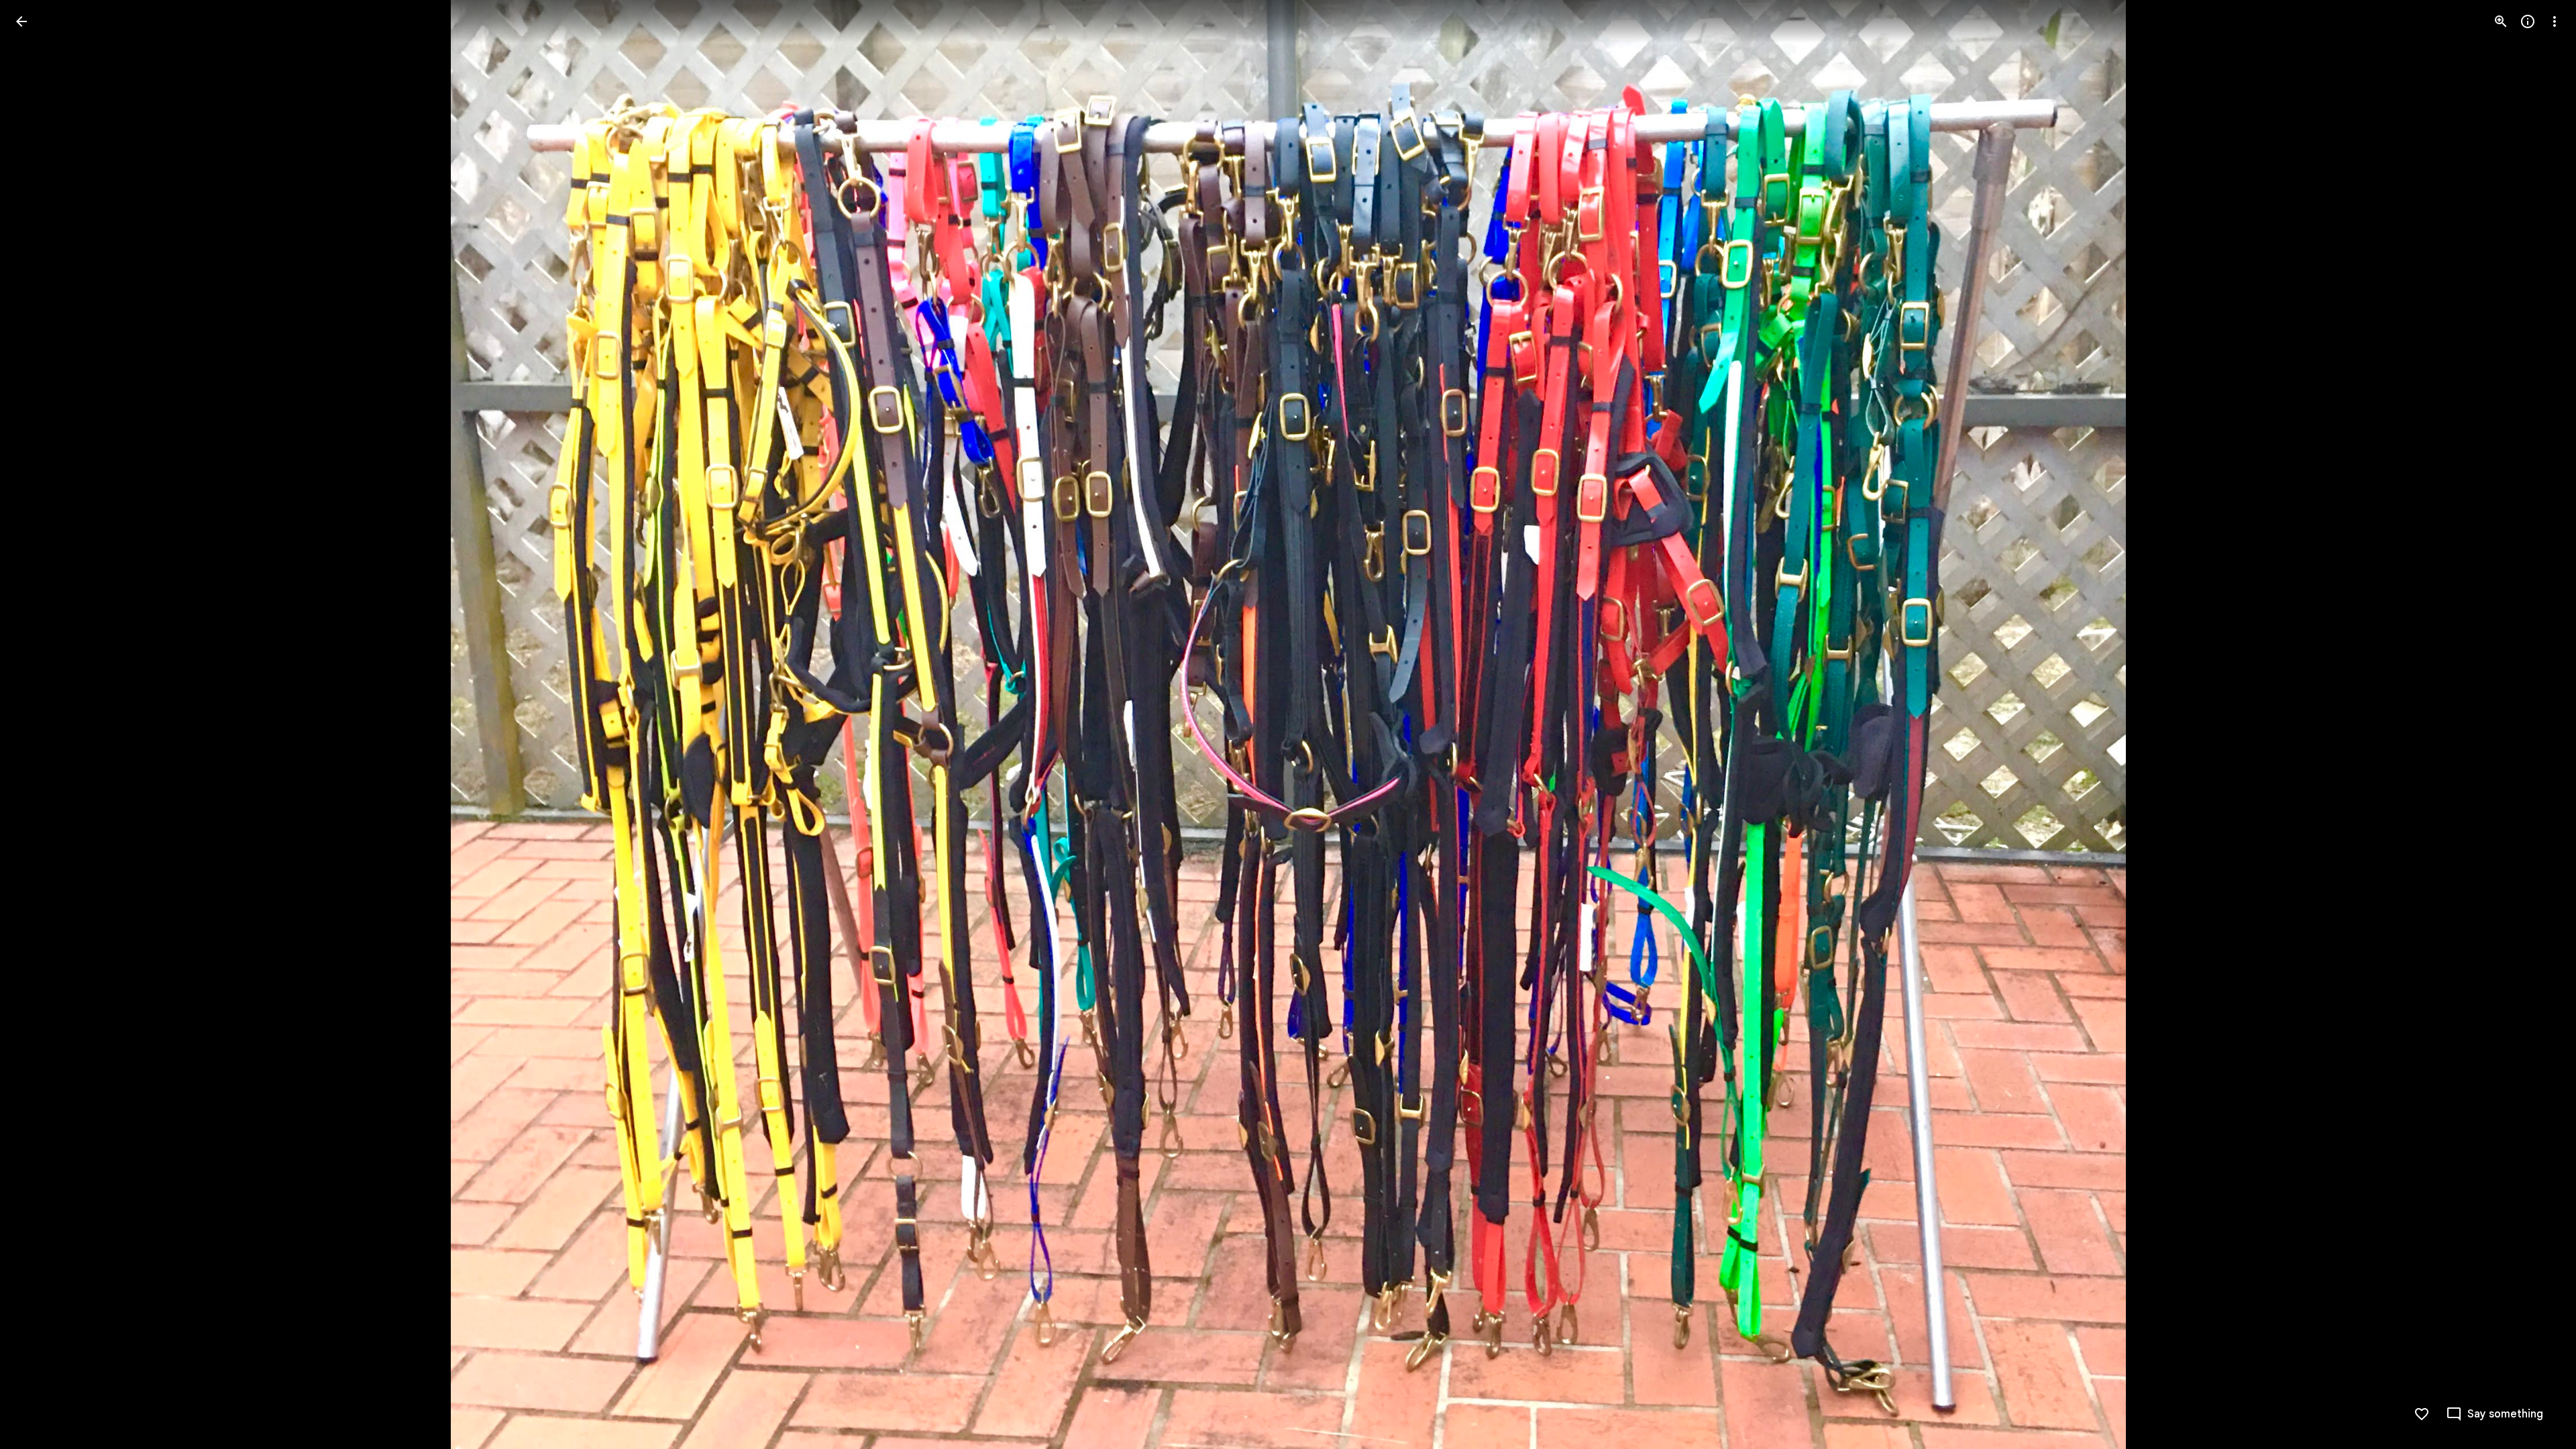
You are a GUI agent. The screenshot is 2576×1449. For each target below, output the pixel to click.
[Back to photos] (21, 21)
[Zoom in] (2501, 21)
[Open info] (2528, 21)
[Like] (2422, 1414)
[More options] (2555, 21)
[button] (38, 724)
